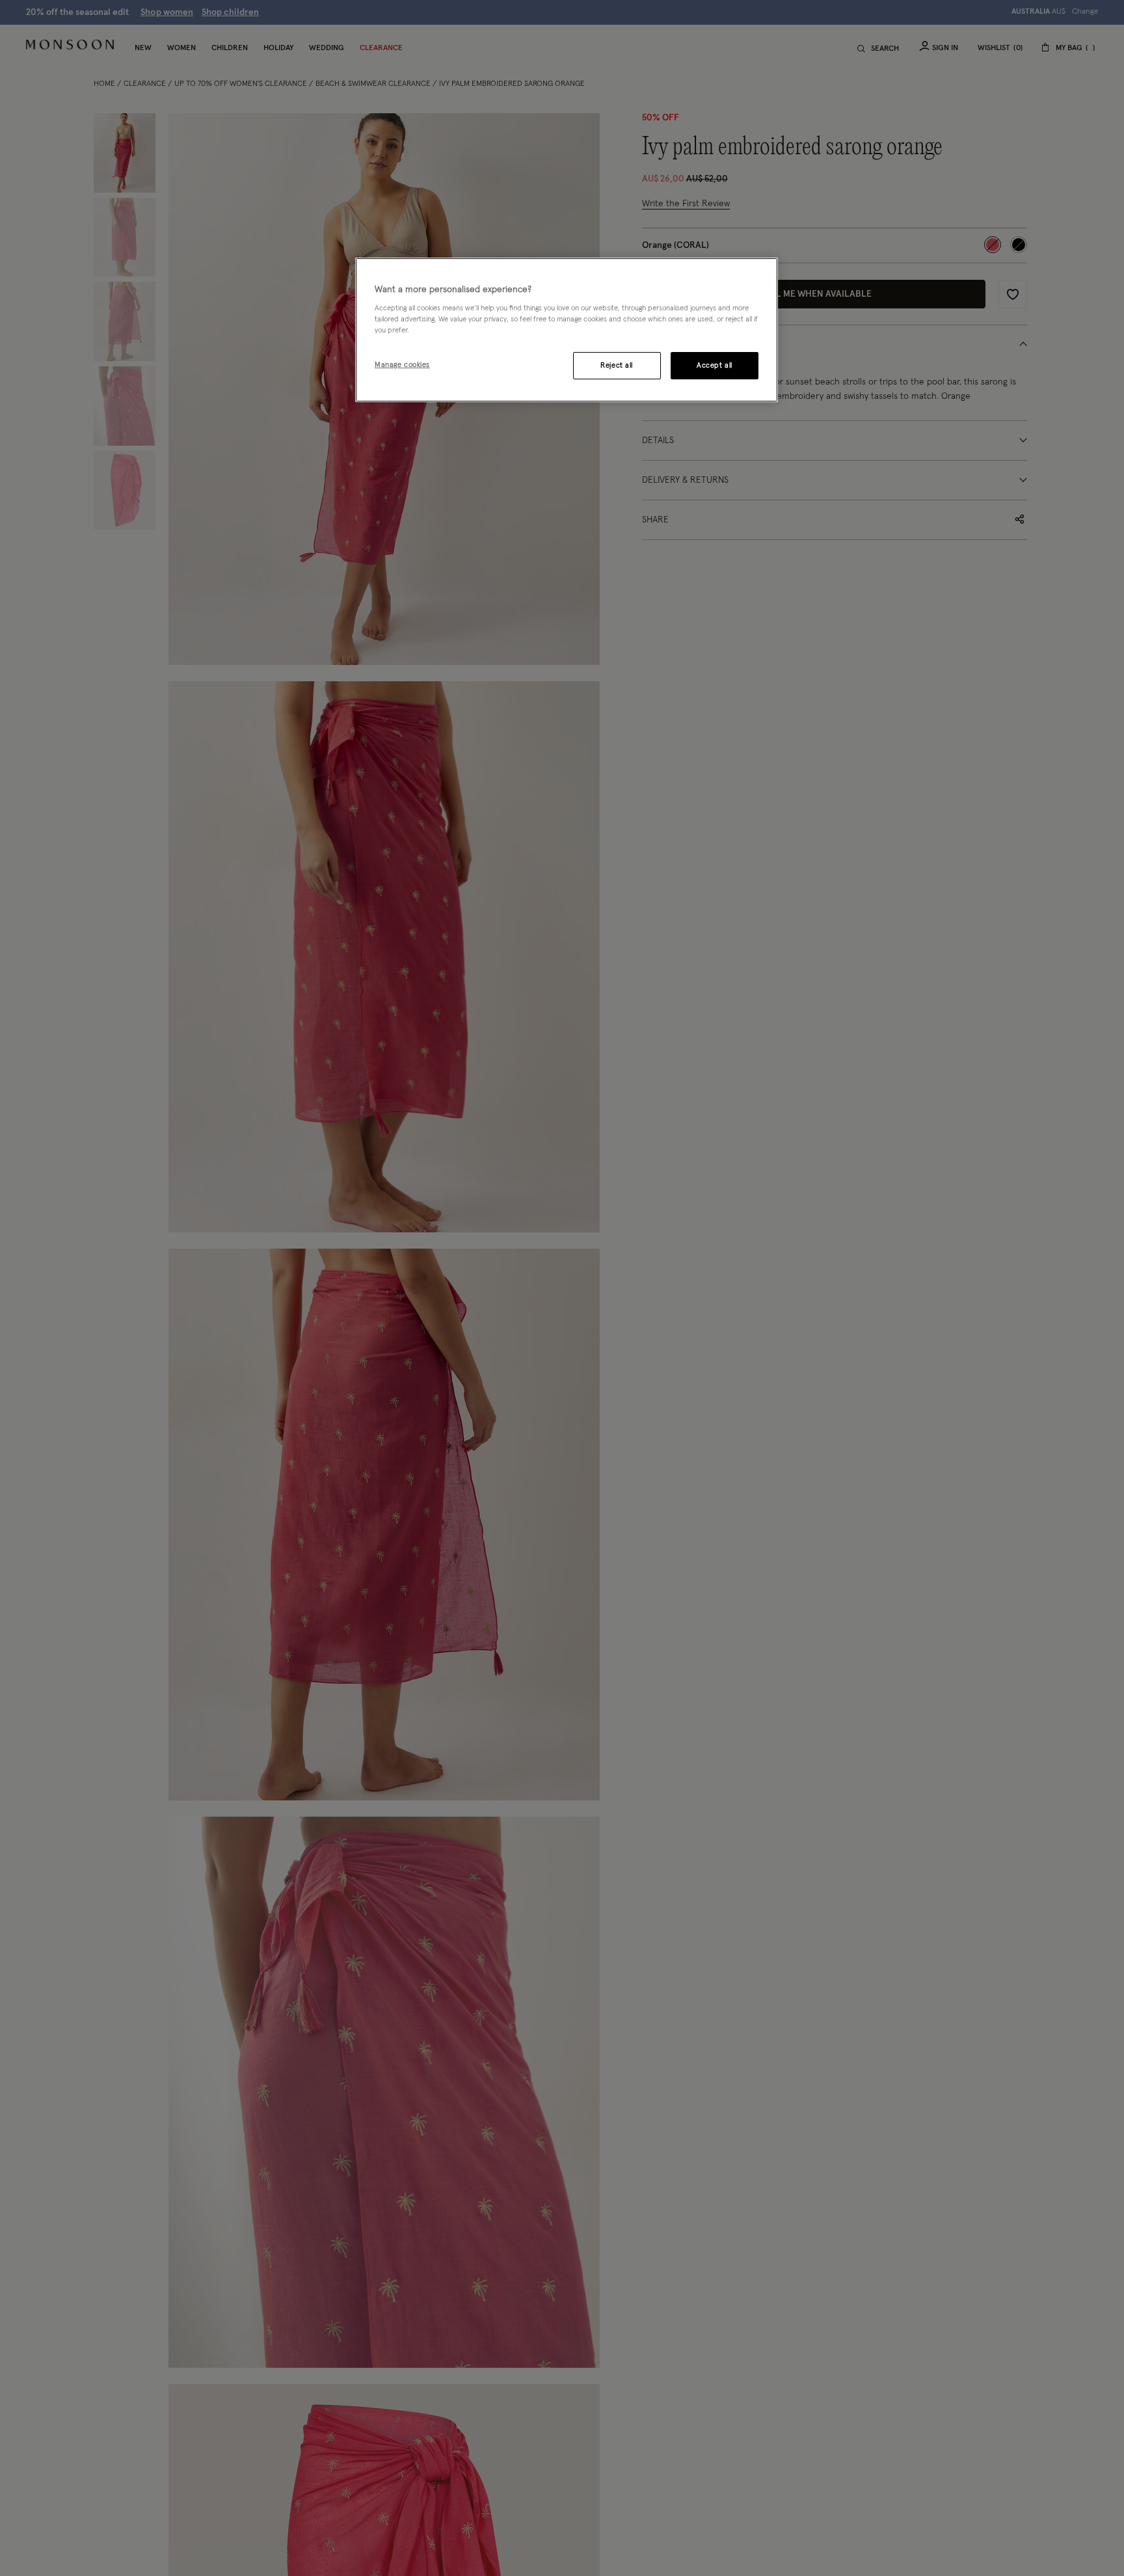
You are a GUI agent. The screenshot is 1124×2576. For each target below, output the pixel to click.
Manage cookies (402, 365)
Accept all (715, 366)
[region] (567, 330)
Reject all (617, 366)
